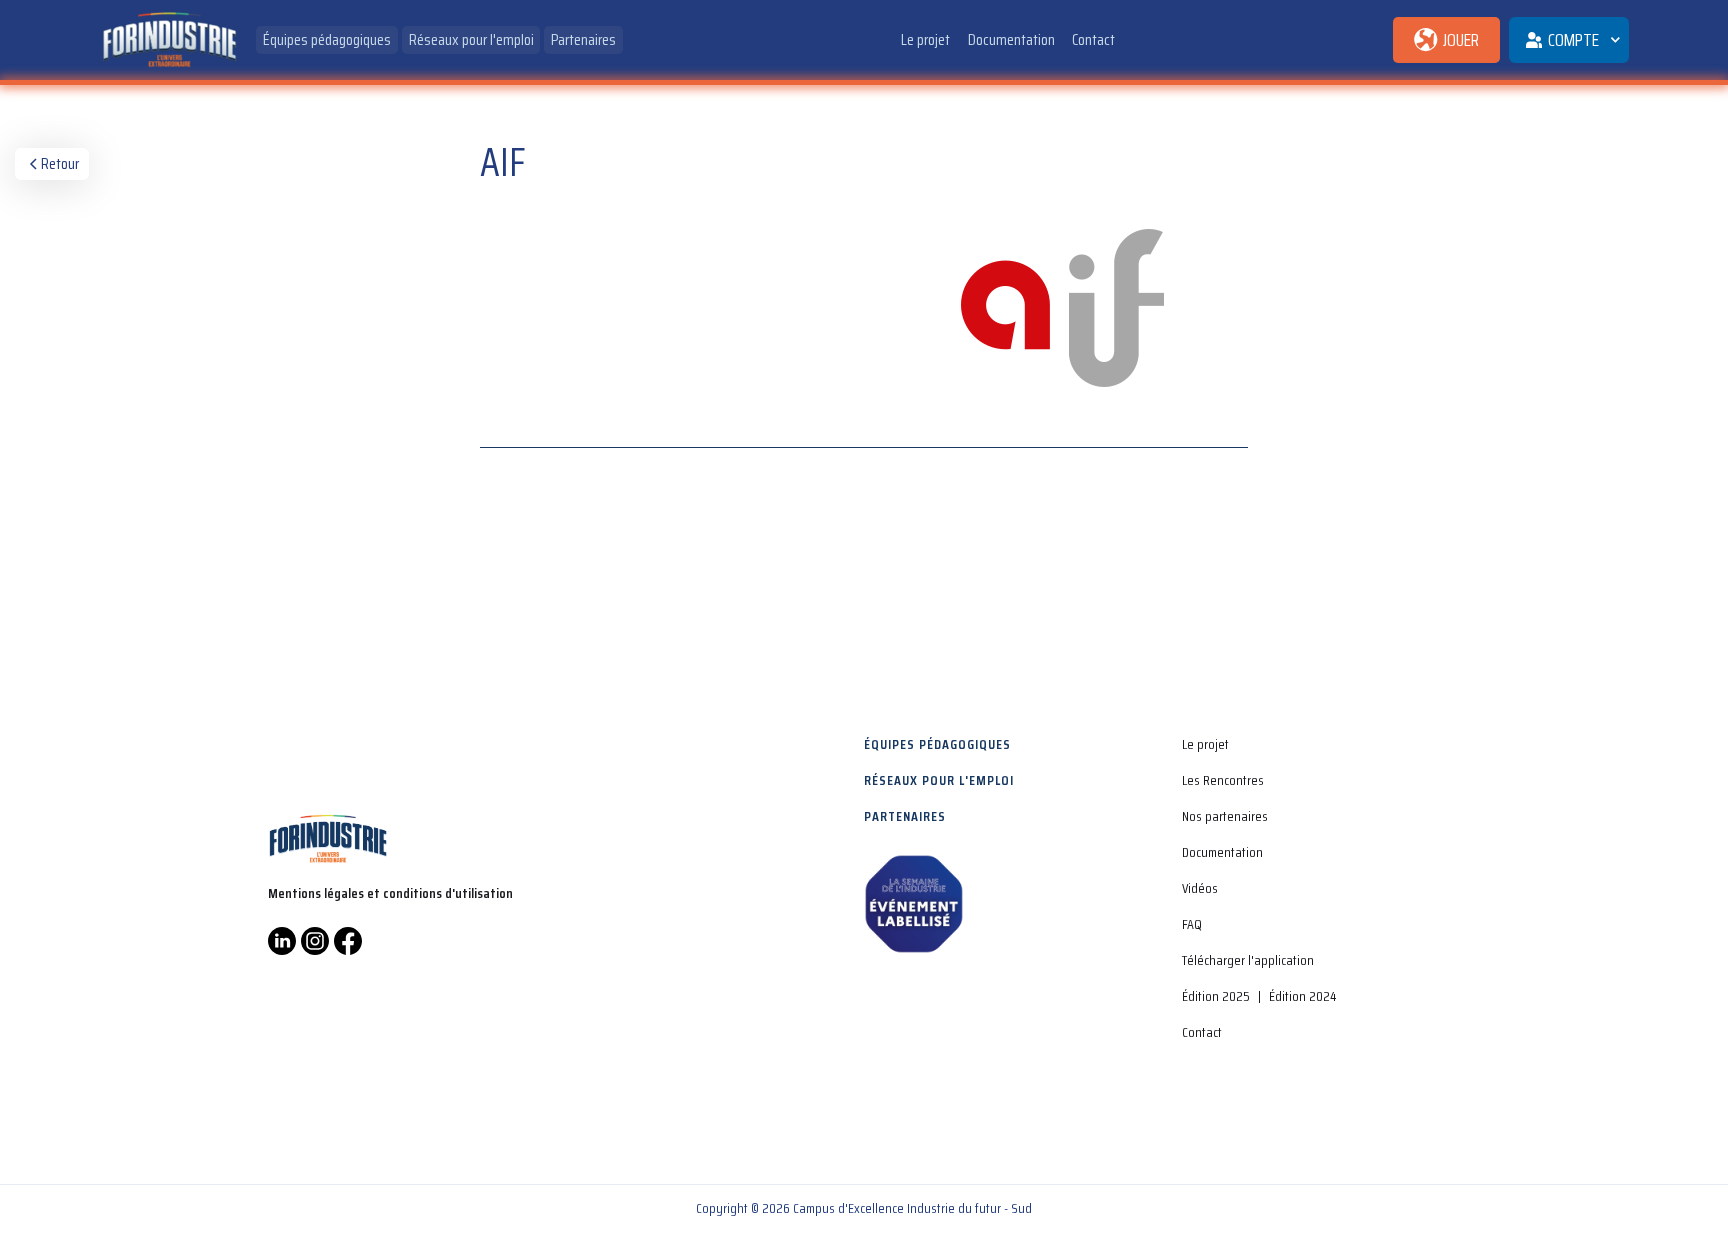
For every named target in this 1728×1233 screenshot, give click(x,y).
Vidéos (1200, 888)
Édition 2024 (1302, 996)
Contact (1093, 39)
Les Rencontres (1223, 780)
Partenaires (583, 39)
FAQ (1192, 924)
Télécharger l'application (1248, 960)
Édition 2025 (1216, 996)
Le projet (925, 39)
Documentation (1011, 39)
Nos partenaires (1225, 816)
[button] (1569, 40)
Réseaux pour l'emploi (471, 39)
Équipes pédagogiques (327, 39)
